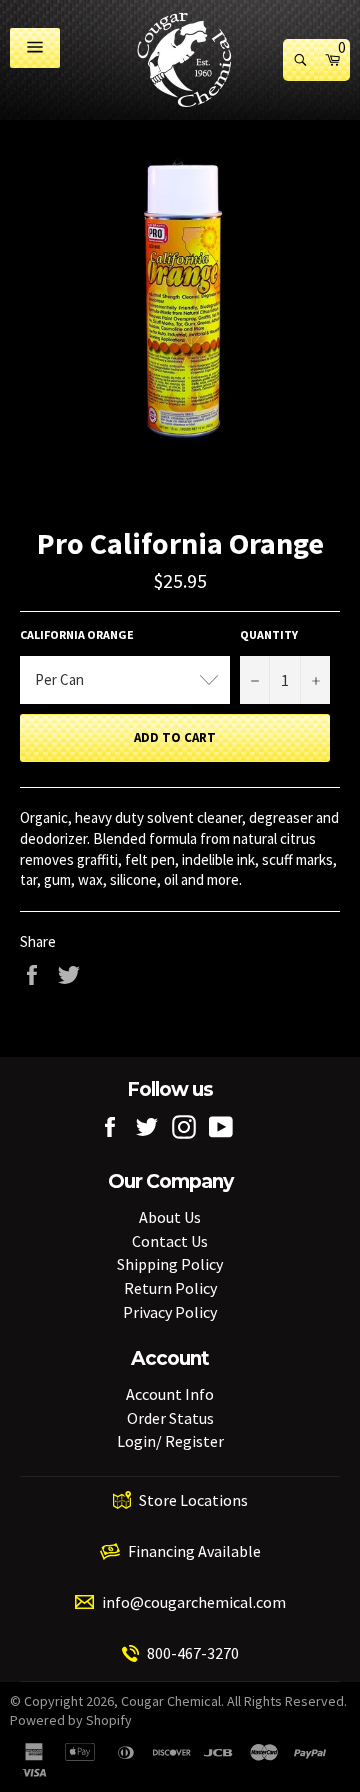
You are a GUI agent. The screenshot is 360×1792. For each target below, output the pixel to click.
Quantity (269, 634)
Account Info (170, 1394)
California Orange (77, 634)
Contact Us (170, 1241)
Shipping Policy (170, 1264)
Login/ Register (170, 1441)
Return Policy (170, 1288)
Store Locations (193, 1500)
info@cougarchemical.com (194, 1602)
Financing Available (194, 1551)
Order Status (170, 1418)
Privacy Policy (170, 1312)
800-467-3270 (193, 1653)
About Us (170, 1217)
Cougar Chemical (171, 1701)
